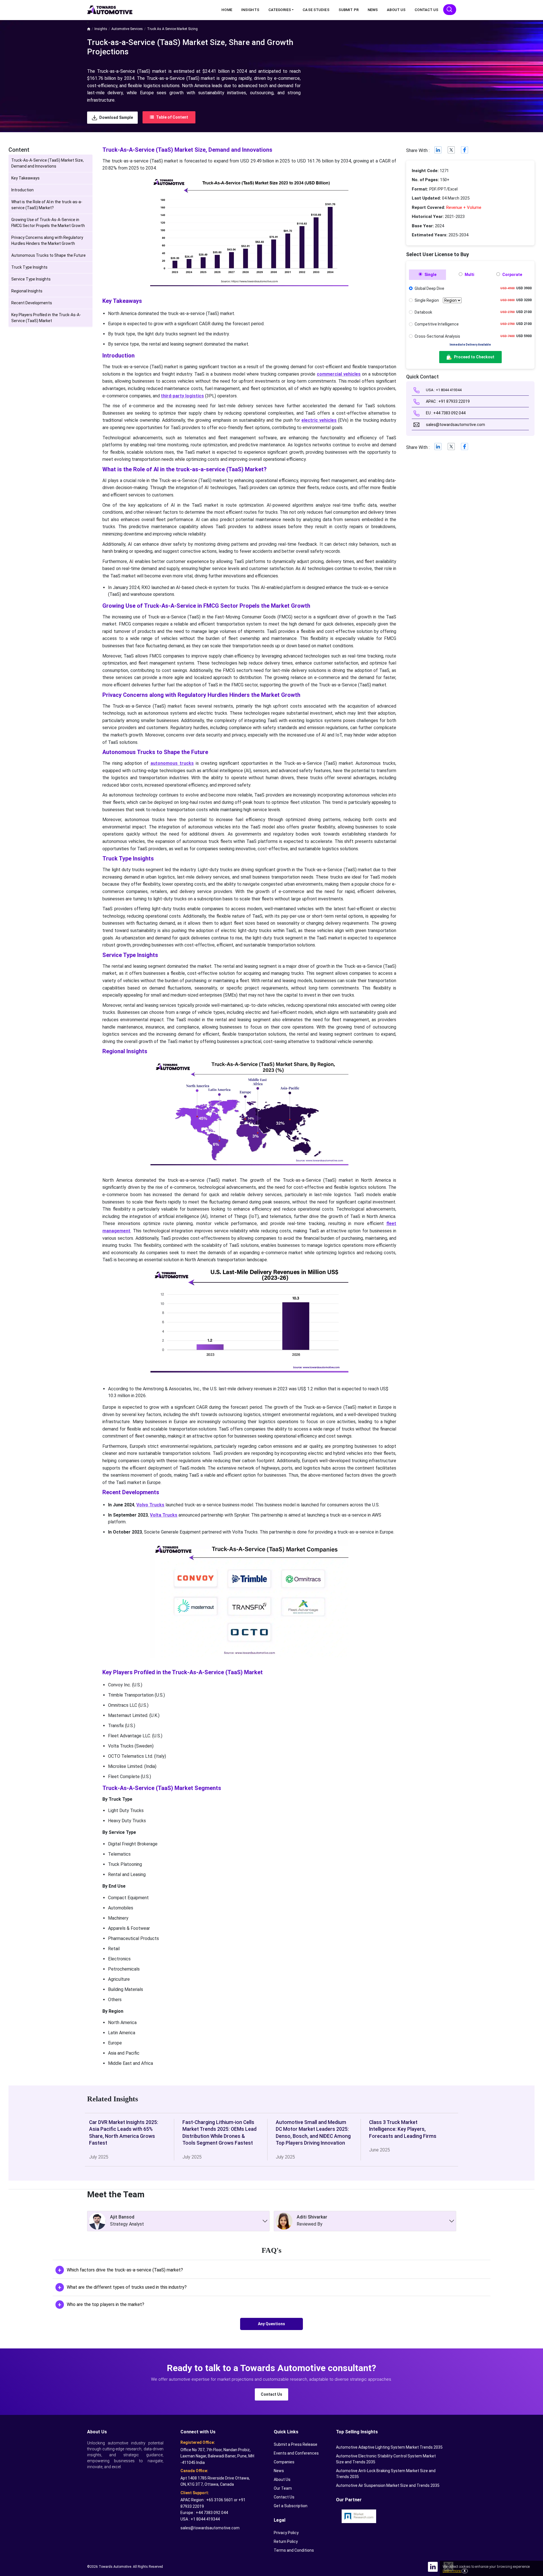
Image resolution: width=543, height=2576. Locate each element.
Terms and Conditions (294, 2550)
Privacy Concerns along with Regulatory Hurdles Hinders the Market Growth (47, 240)
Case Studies (316, 10)
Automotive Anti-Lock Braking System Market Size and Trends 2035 (386, 2474)
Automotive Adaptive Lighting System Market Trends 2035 (389, 2447)
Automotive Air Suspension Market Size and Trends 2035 (388, 2485)
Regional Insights (27, 291)
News (373, 10)
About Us (396, 10)
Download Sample (116, 117)
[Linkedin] (438, 151)
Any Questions (271, 2324)
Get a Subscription (291, 2506)
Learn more (452, 2571)
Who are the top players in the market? (105, 2304)
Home (227, 10)
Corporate (512, 275)
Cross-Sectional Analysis (437, 336)
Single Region (427, 300)
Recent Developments (32, 303)
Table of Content (172, 117)
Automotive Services (127, 29)
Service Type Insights (31, 279)
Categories (280, 10)
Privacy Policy (286, 2533)
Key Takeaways (25, 178)
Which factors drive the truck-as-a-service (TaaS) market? (125, 2270)
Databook (423, 312)
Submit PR (349, 10)
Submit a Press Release (296, 2444)
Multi (469, 275)
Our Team (283, 2488)
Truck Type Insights (29, 267)
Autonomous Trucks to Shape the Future (49, 255)
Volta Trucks (164, 1515)
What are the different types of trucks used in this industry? (127, 2287)
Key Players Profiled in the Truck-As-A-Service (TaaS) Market (46, 318)
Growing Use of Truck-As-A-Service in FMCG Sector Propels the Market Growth (48, 223)
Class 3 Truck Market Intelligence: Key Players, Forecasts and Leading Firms (403, 2129)
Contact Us (426, 10)
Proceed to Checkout (474, 357)
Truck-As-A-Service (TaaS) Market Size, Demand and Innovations (48, 163)
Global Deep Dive (429, 288)
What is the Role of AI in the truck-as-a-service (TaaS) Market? (47, 205)
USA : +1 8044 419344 (443, 390)
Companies (284, 2462)
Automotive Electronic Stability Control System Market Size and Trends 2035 (386, 2459)
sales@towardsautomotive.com (455, 425)
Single (430, 275)
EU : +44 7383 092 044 (445, 413)
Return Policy (286, 2541)
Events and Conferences (296, 2453)
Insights (250, 10)
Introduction (22, 190)
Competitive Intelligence (437, 324)
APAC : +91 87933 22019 (447, 401)
